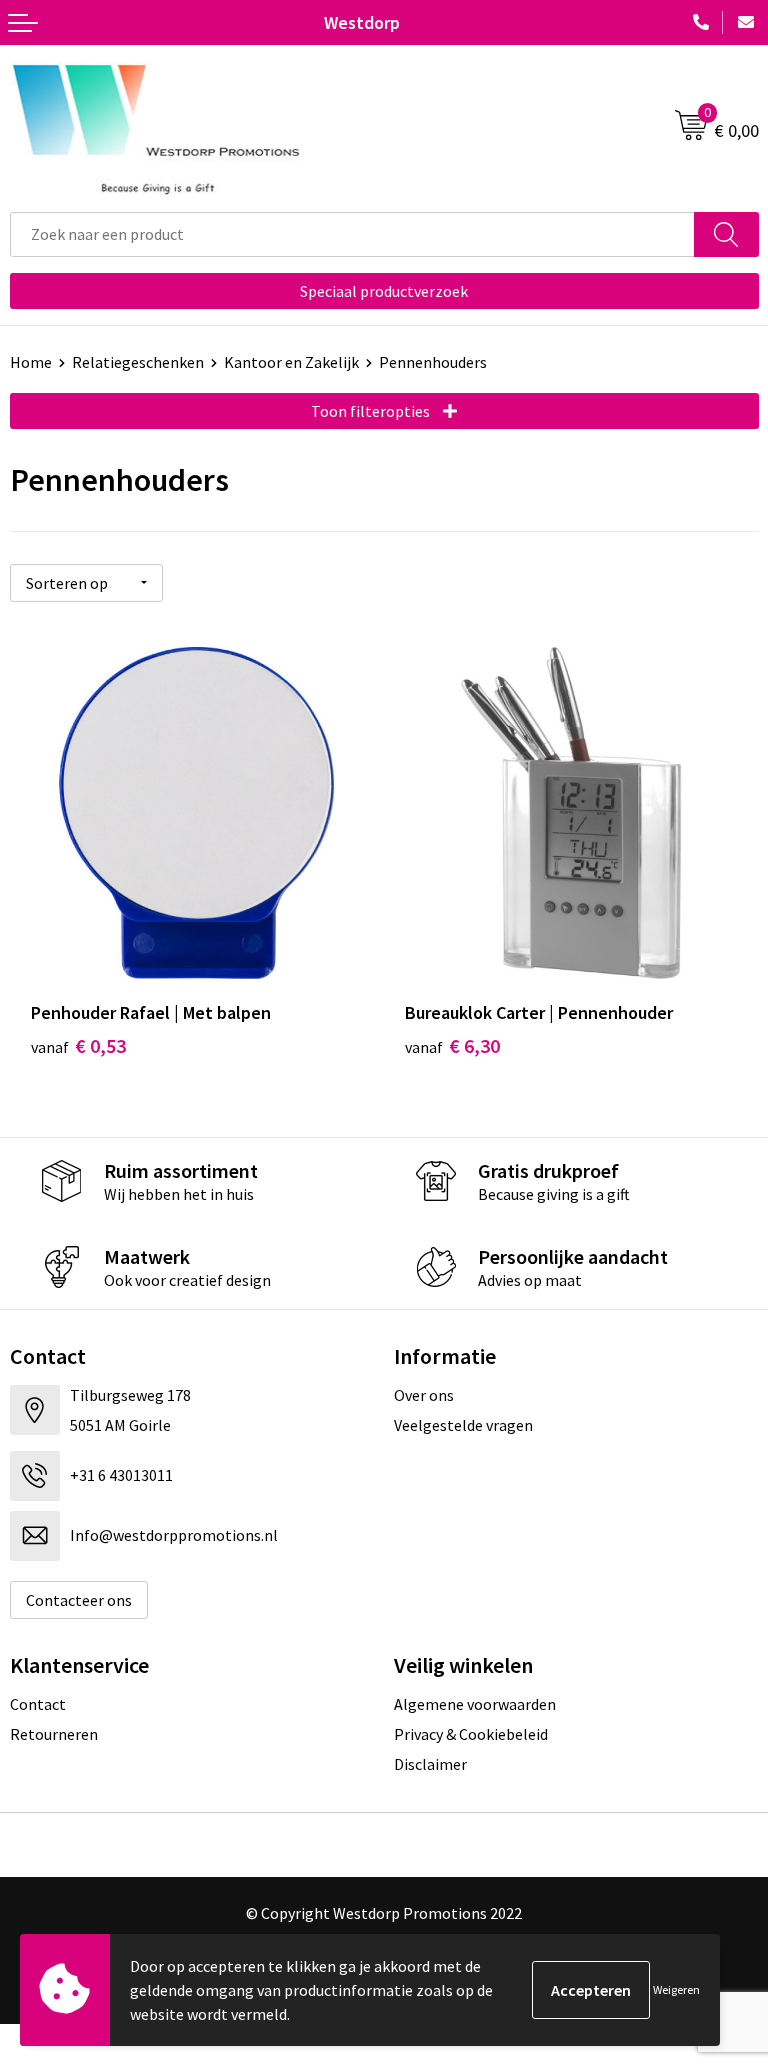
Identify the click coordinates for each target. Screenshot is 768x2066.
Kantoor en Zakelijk (291, 362)
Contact (38, 1704)
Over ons (424, 1395)
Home (31, 362)
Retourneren (54, 1734)
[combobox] (352, 234)
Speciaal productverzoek (384, 291)
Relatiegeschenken (138, 362)
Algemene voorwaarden (475, 1704)
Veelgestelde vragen (463, 1425)
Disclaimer (430, 1764)
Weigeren (676, 1989)
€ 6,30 (452, 1045)
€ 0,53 (78, 1045)
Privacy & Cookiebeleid (471, 1734)
